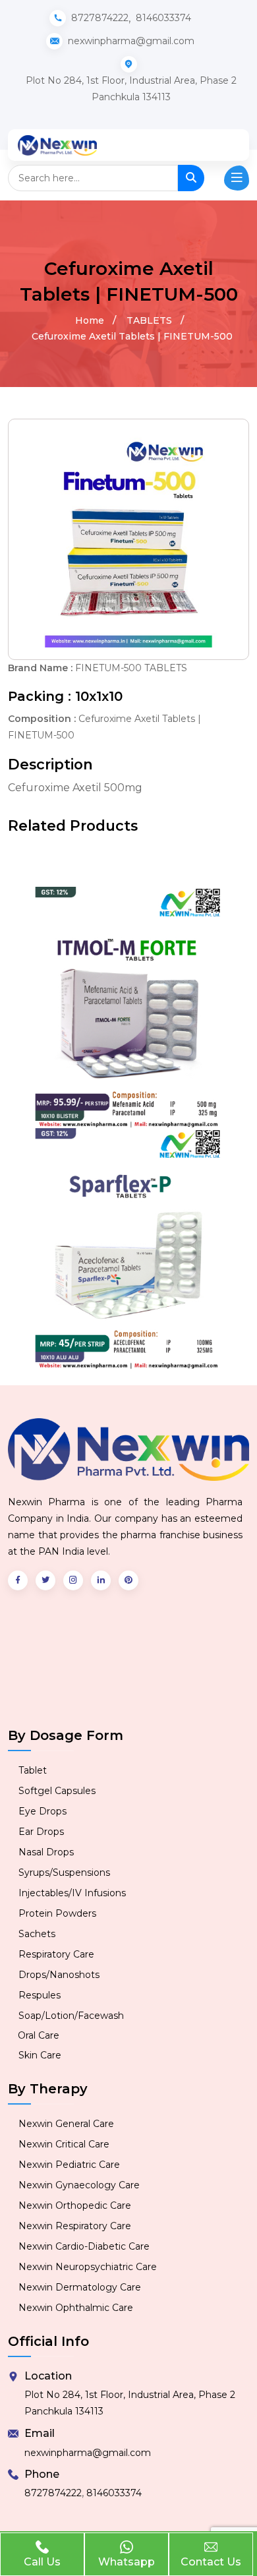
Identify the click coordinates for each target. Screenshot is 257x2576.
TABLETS (149, 320)
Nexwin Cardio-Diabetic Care (84, 2246)
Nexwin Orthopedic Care (75, 2205)
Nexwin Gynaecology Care (79, 2185)
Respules (40, 1995)
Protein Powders (57, 1913)
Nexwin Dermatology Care (80, 2287)
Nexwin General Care (66, 2124)
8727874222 (100, 18)
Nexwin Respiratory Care (75, 2226)
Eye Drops (43, 1811)
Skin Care (40, 2055)
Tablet (33, 1770)
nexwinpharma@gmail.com (88, 2453)
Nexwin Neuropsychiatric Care (88, 2267)
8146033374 (163, 18)
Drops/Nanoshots (59, 1975)
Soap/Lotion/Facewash (71, 2016)
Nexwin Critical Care (64, 2144)
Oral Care (39, 2035)
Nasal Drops (46, 1852)
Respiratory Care (56, 1954)
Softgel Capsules (57, 1791)
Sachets (37, 1934)
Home (90, 320)
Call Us (42, 2562)
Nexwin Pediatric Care (69, 2165)
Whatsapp (127, 2562)
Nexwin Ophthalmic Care (76, 2308)
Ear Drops (41, 1832)
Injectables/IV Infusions (72, 1893)
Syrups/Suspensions (64, 1872)
